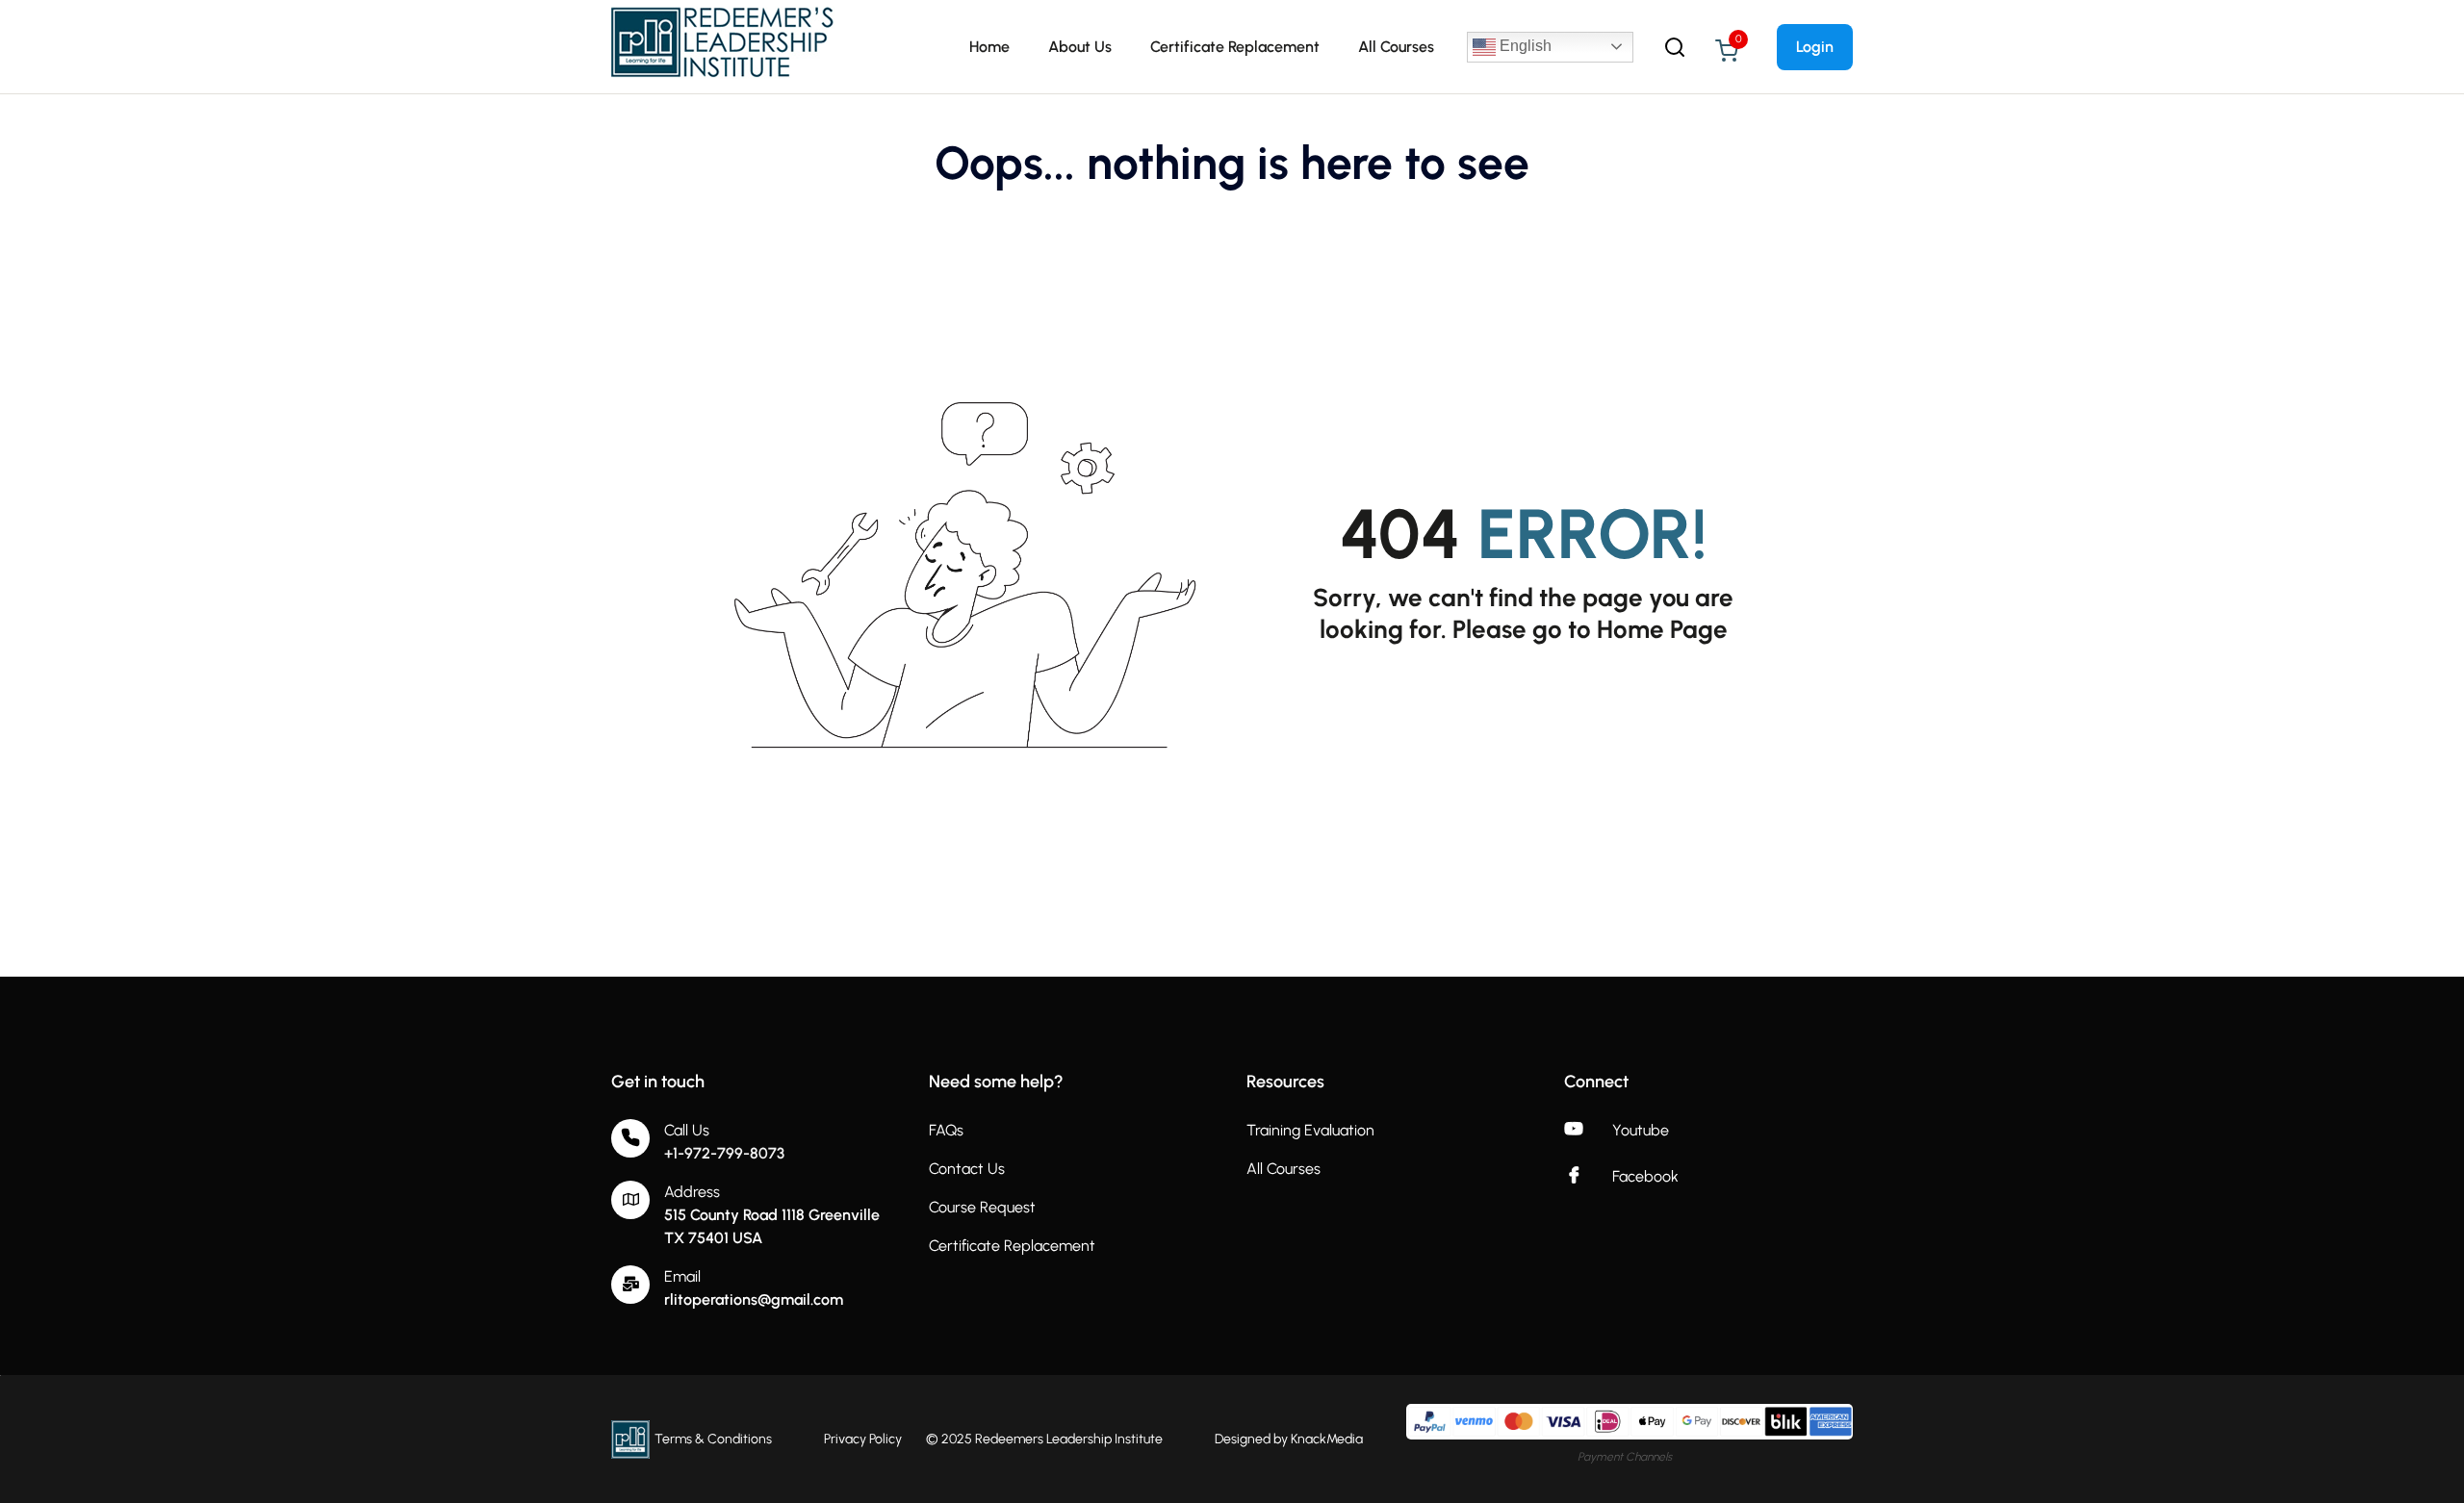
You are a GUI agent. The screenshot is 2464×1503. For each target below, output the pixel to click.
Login (1815, 47)
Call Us (687, 1130)
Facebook (1645, 1176)
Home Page (1662, 629)
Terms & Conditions (713, 1439)
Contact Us (967, 1169)
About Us (1080, 47)
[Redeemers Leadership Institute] (724, 46)
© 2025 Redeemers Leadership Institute (1044, 1439)
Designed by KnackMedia (1289, 1439)
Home (989, 47)
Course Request (982, 1207)
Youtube (1641, 1130)
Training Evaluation (1310, 1130)
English (1524, 46)
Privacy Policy (863, 1439)
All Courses (1396, 47)
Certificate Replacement (1235, 47)
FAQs (946, 1130)
